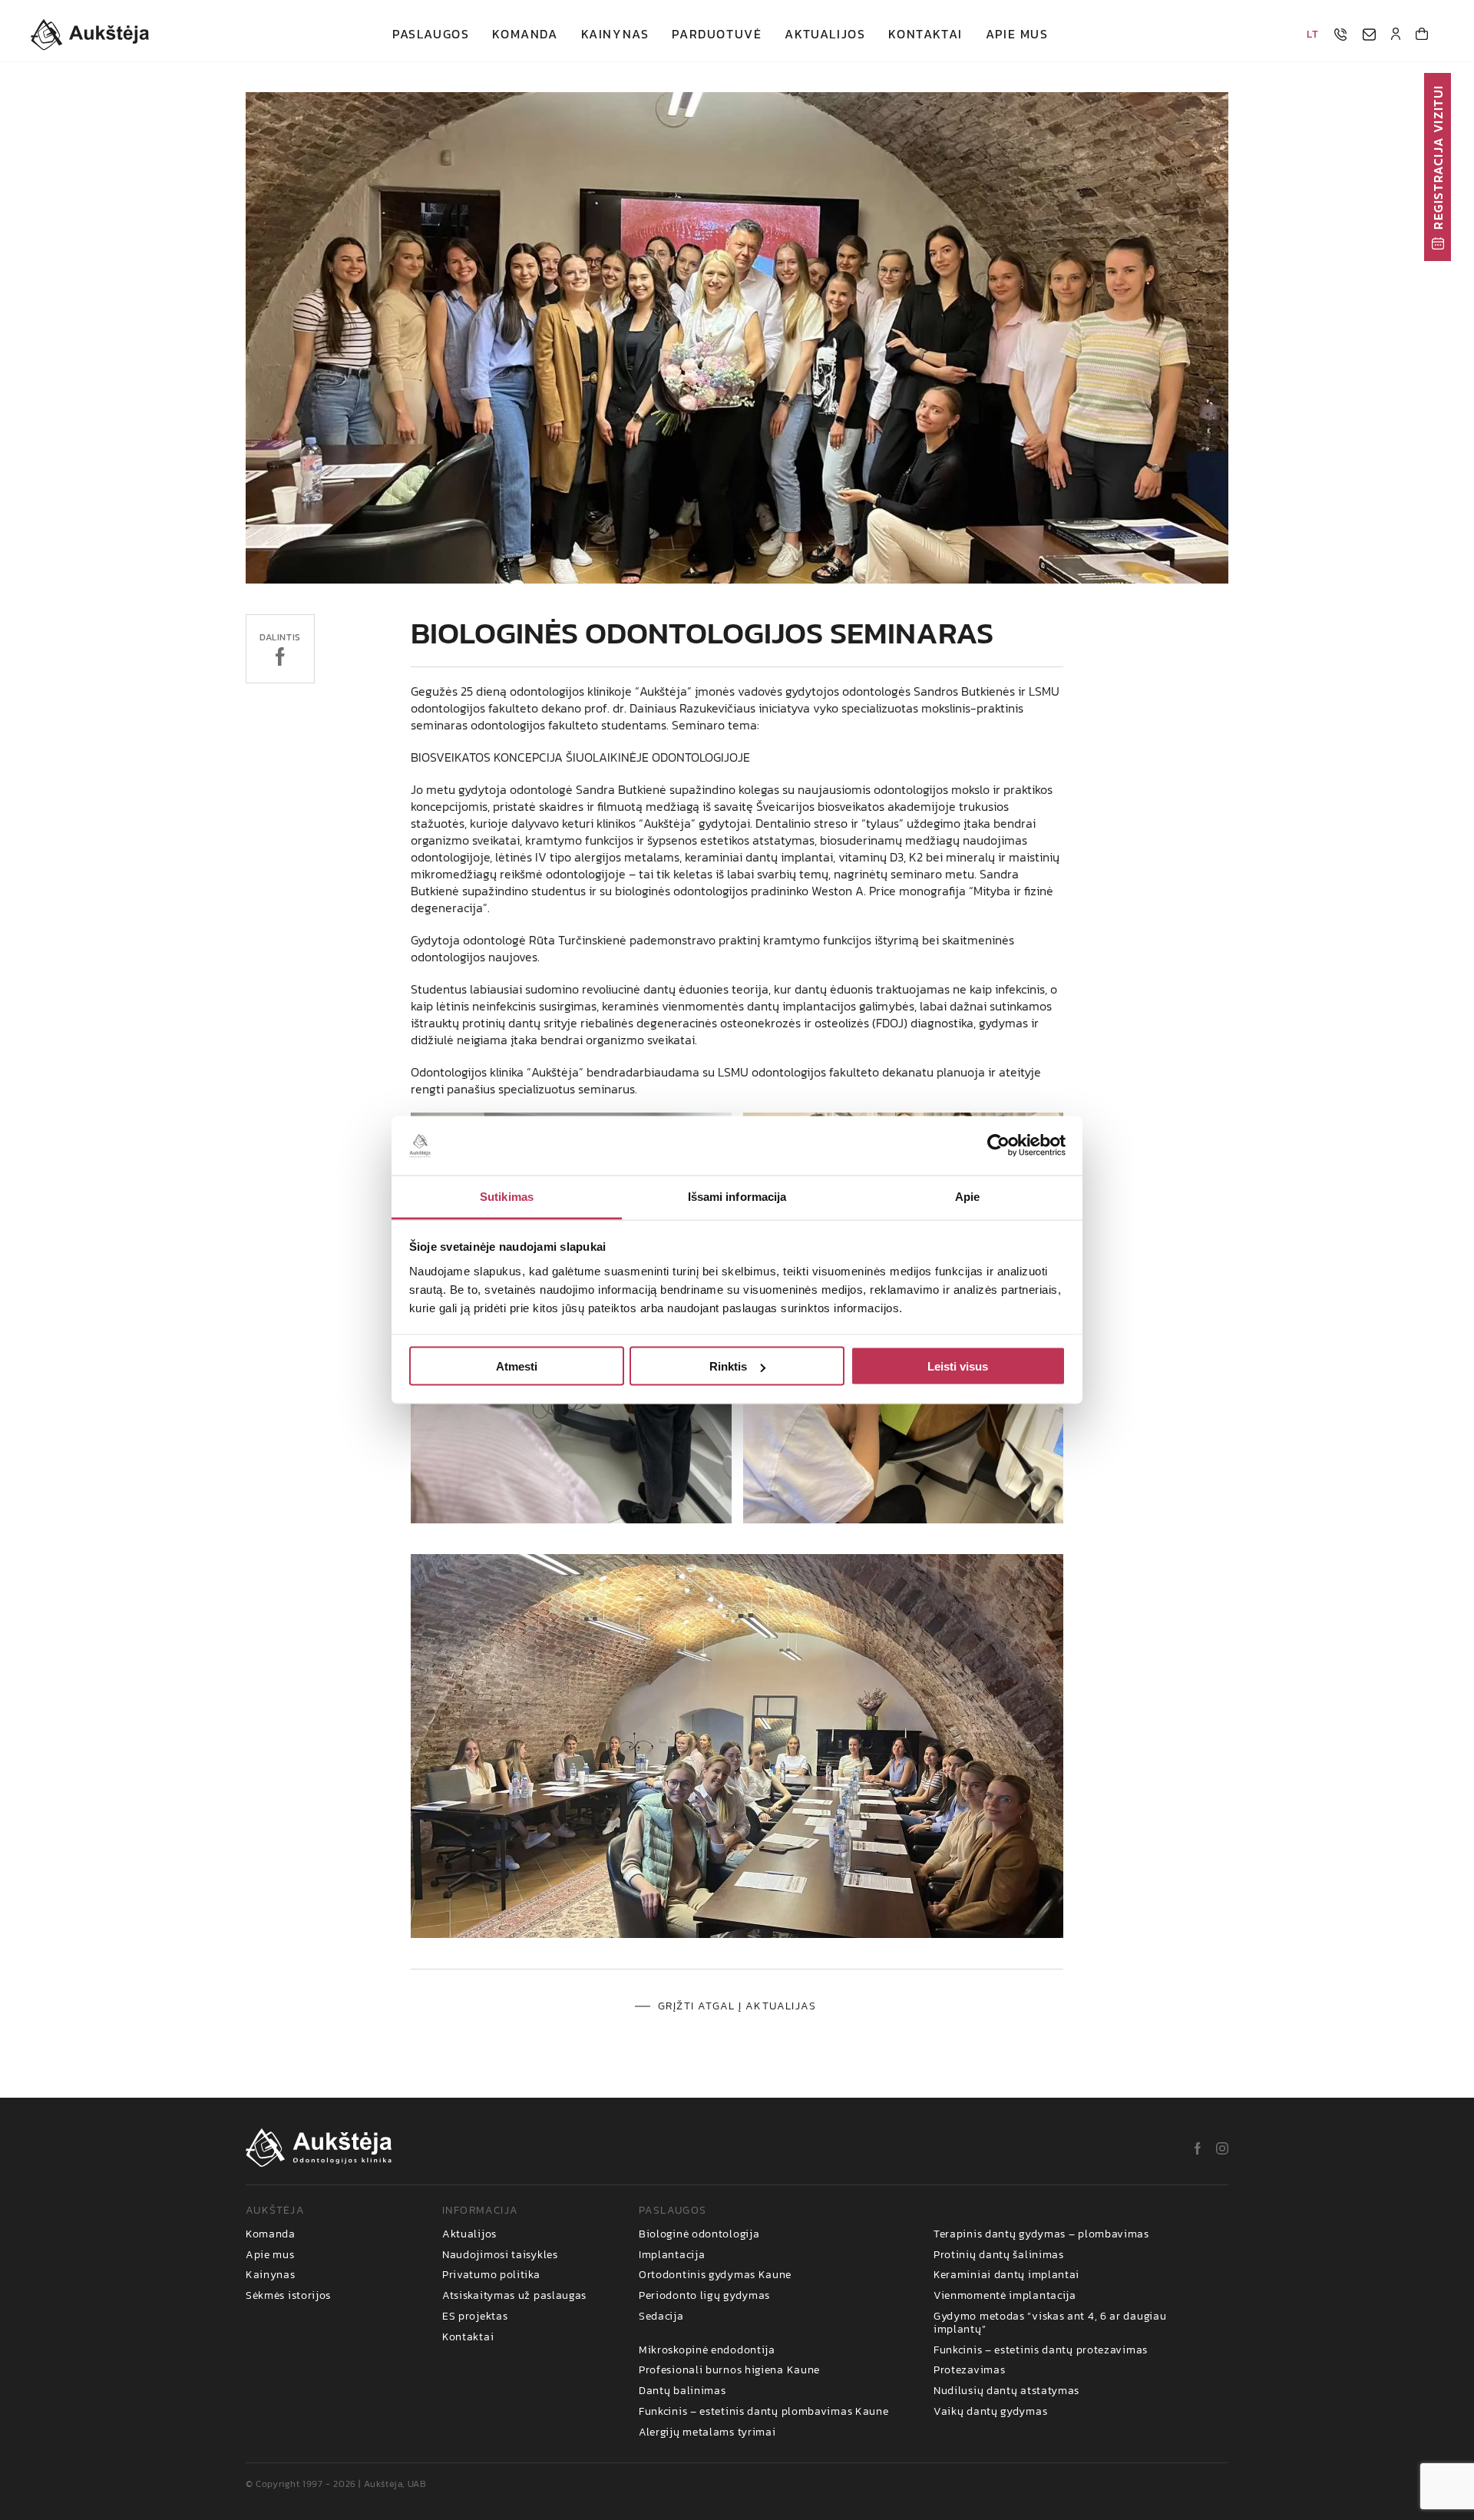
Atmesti (517, 1366)
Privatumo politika (491, 2275)
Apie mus (1017, 34)
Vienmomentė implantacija (1005, 2296)
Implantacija (672, 2255)
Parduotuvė (717, 34)
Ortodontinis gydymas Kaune (715, 2275)
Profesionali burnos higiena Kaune (729, 2371)
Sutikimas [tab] (507, 1196)
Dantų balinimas (682, 2391)
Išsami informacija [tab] (737, 1196)
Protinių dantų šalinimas (999, 2255)
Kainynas (615, 34)
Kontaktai (925, 34)
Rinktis (728, 1366)
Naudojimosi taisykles (500, 2255)
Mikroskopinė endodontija (707, 2351)
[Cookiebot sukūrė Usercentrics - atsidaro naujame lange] (998, 1146)
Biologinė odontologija (699, 2235)
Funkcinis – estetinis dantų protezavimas (1041, 2351)
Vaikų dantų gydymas (990, 2412)
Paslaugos (431, 34)
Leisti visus (958, 1366)
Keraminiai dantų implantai (1006, 2275)
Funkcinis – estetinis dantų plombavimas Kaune (764, 2412)
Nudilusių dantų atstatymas (1006, 2391)
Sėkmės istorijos (288, 2296)
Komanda (525, 34)
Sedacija (661, 2317)
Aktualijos (825, 34)
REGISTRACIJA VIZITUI (1438, 157)
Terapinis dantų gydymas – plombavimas (1041, 2235)
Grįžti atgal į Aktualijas (737, 2007)
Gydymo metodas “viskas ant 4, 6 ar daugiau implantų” (1050, 2323)
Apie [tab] (967, 1196)
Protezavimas (969, 2371)
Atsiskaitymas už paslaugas (514, 2296)
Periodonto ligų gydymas (704, 2296)
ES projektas (475, 2317)
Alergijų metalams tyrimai (707, 2433)
